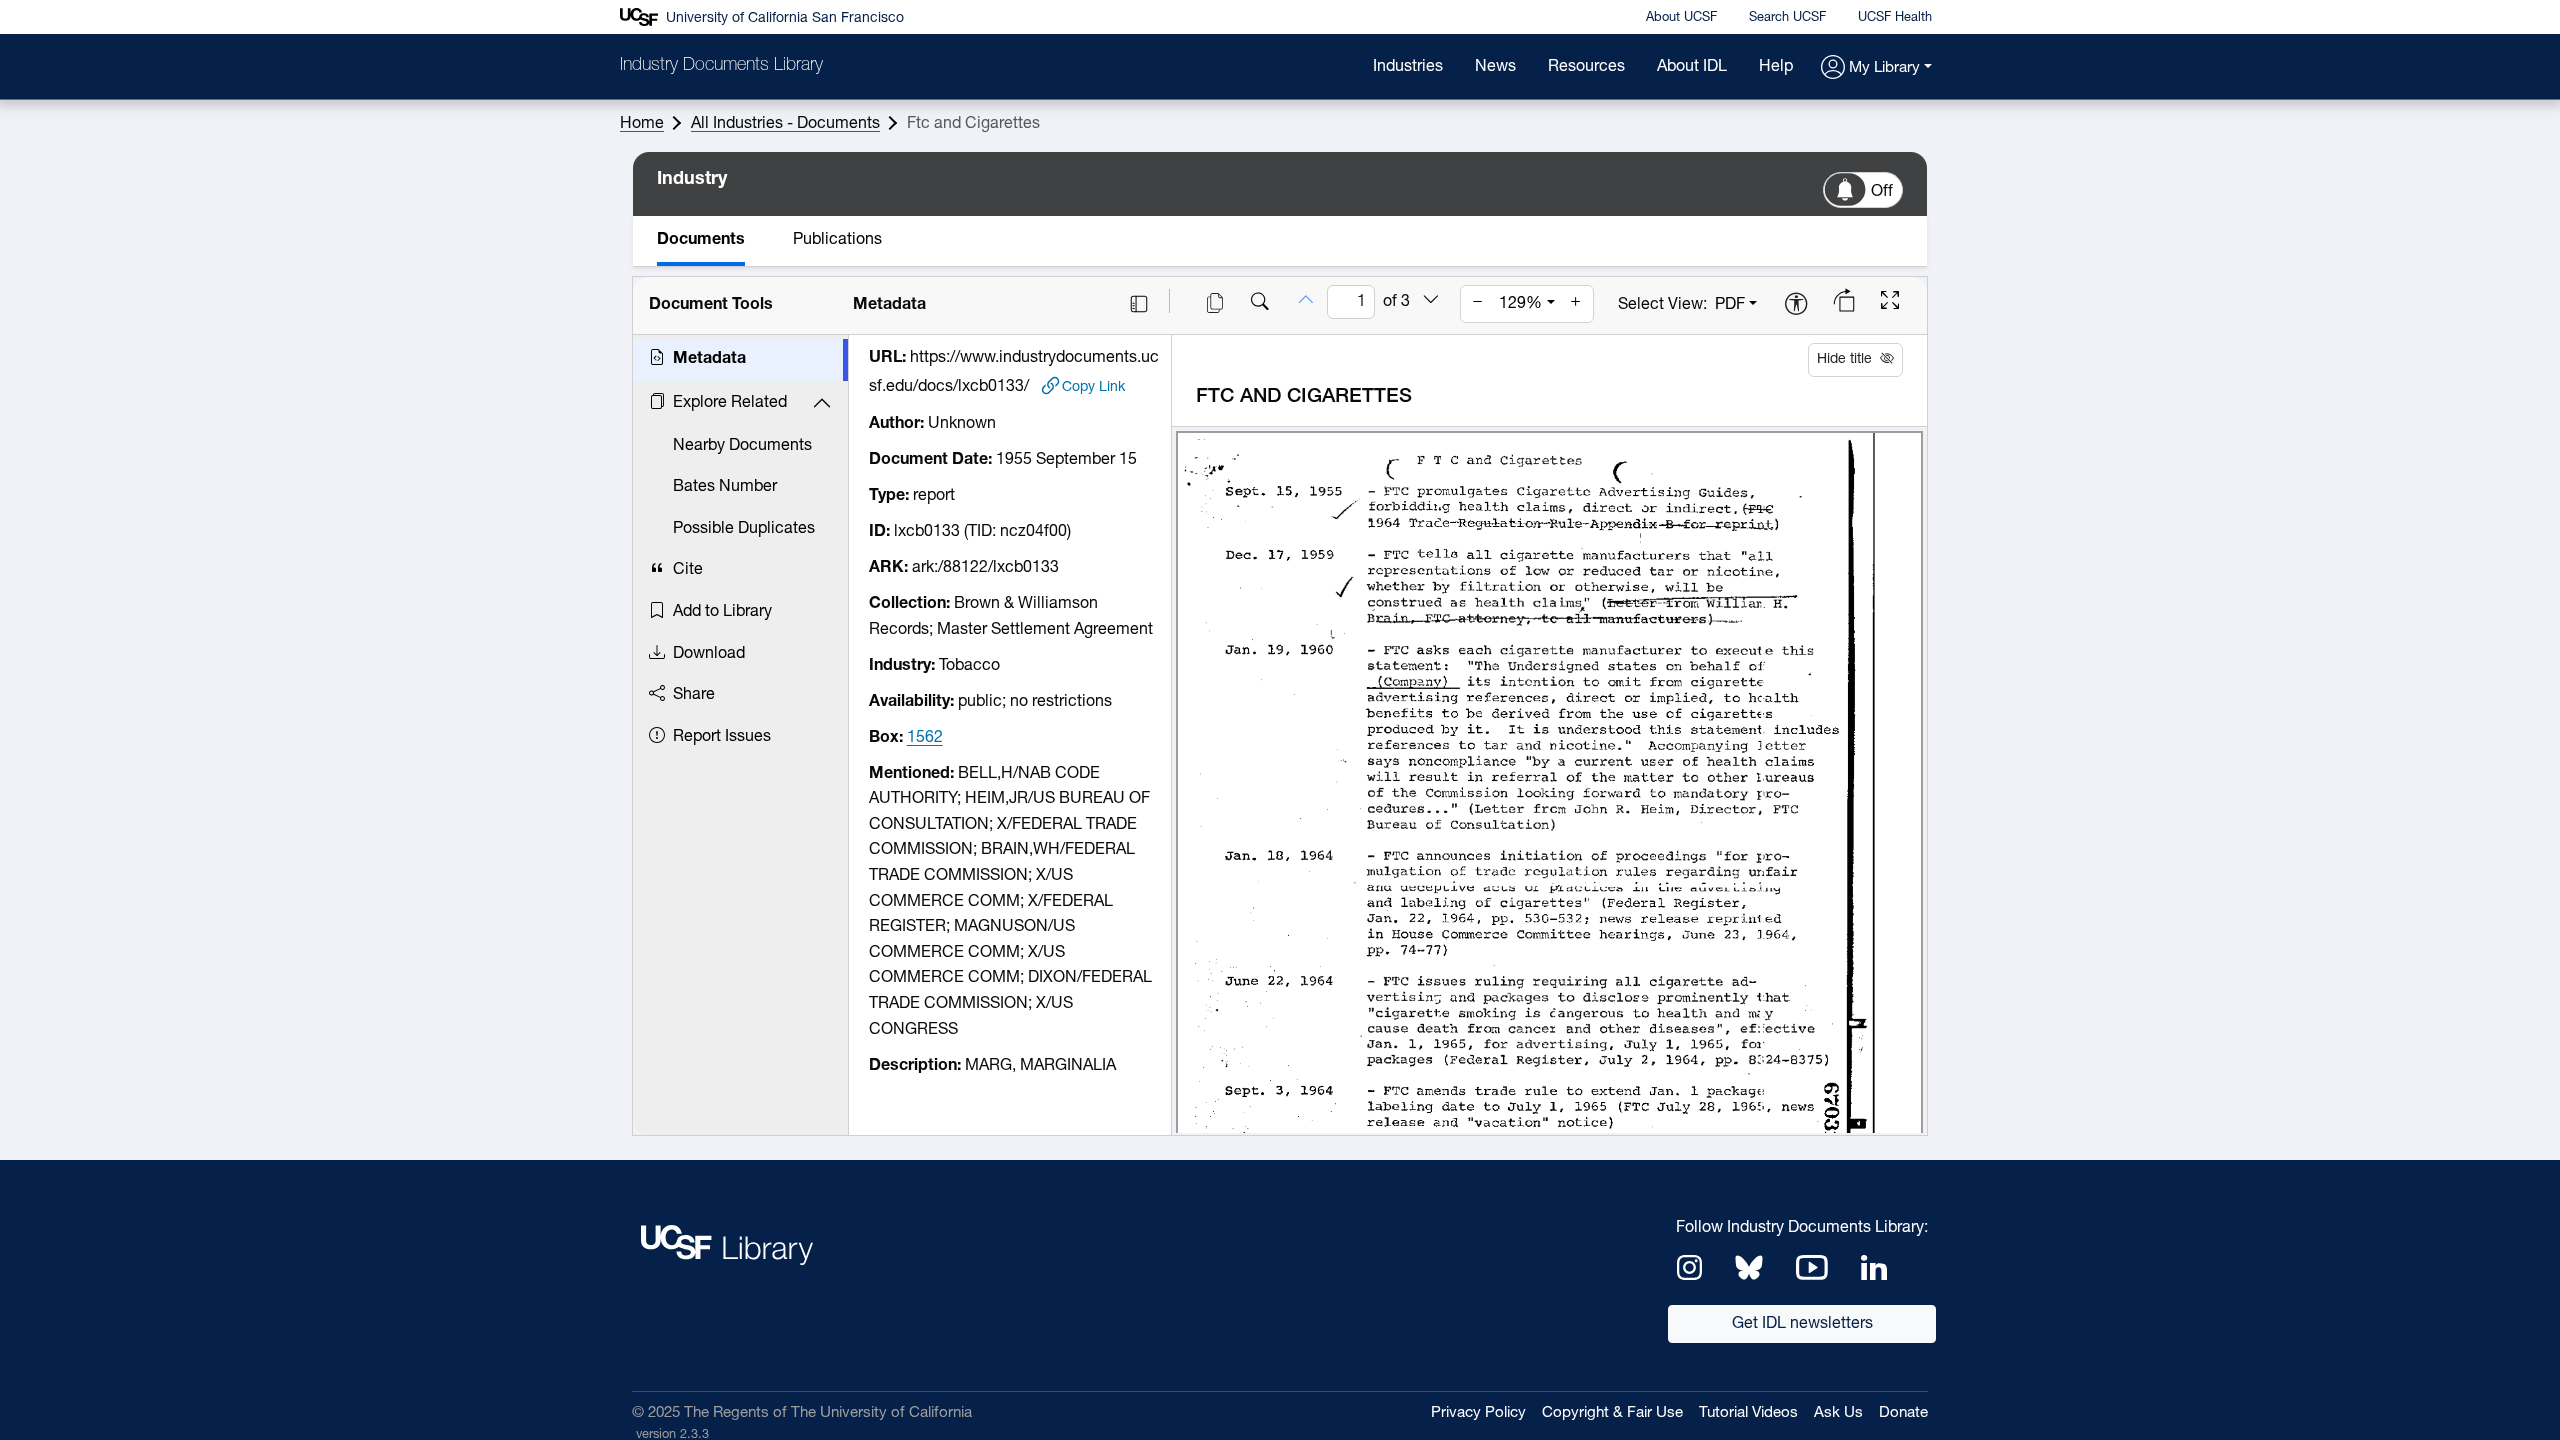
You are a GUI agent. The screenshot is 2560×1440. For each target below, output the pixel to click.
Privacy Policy (1478, 1413)
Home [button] (642, 124)
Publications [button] (837, 240)
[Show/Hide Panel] (1139, 304)
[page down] (1431, 301)
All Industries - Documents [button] (785, 124)
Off (1882, 192)
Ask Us (1838, 1413)
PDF (1730, 305)
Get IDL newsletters (1802, 1324)
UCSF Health (1895, 17)
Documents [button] (701, 240)
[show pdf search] (1260, 304)
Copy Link (1093, 387)
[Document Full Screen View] (1890, 303)
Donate (1903, 1413)
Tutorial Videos (1748, 1413)
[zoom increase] (1576, 304)
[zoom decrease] (1478, 304)
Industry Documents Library (721, 66)
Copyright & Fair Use (1612, 1413)
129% (1520, 304)
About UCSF (1681, 17)
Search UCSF (1787, 17)
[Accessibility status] (1796, 305)
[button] (1876, 68)
